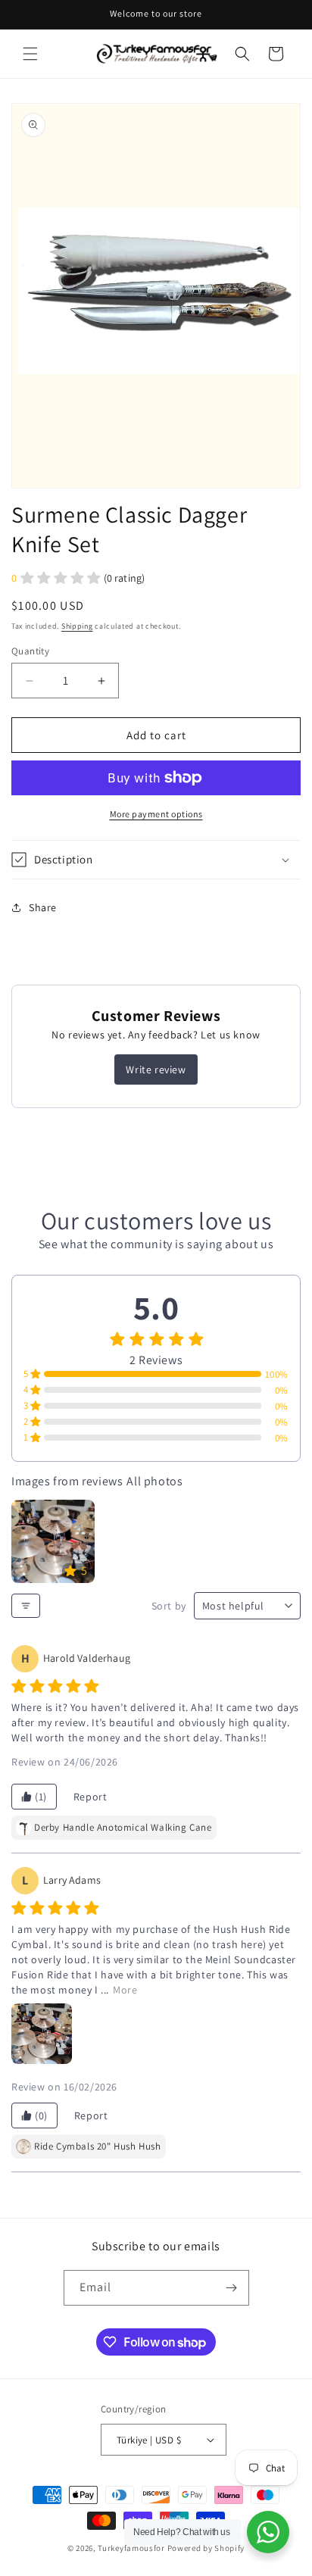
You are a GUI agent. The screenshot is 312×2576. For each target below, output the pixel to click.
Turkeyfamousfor (131, 2548)
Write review (156, 1069)
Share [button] (43, 907)
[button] (30, 54)
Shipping (77, 626)
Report (90, 1797)
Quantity (30, 651)
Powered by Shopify (206, 2548)
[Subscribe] (232, 2288)
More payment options (156, 814)
